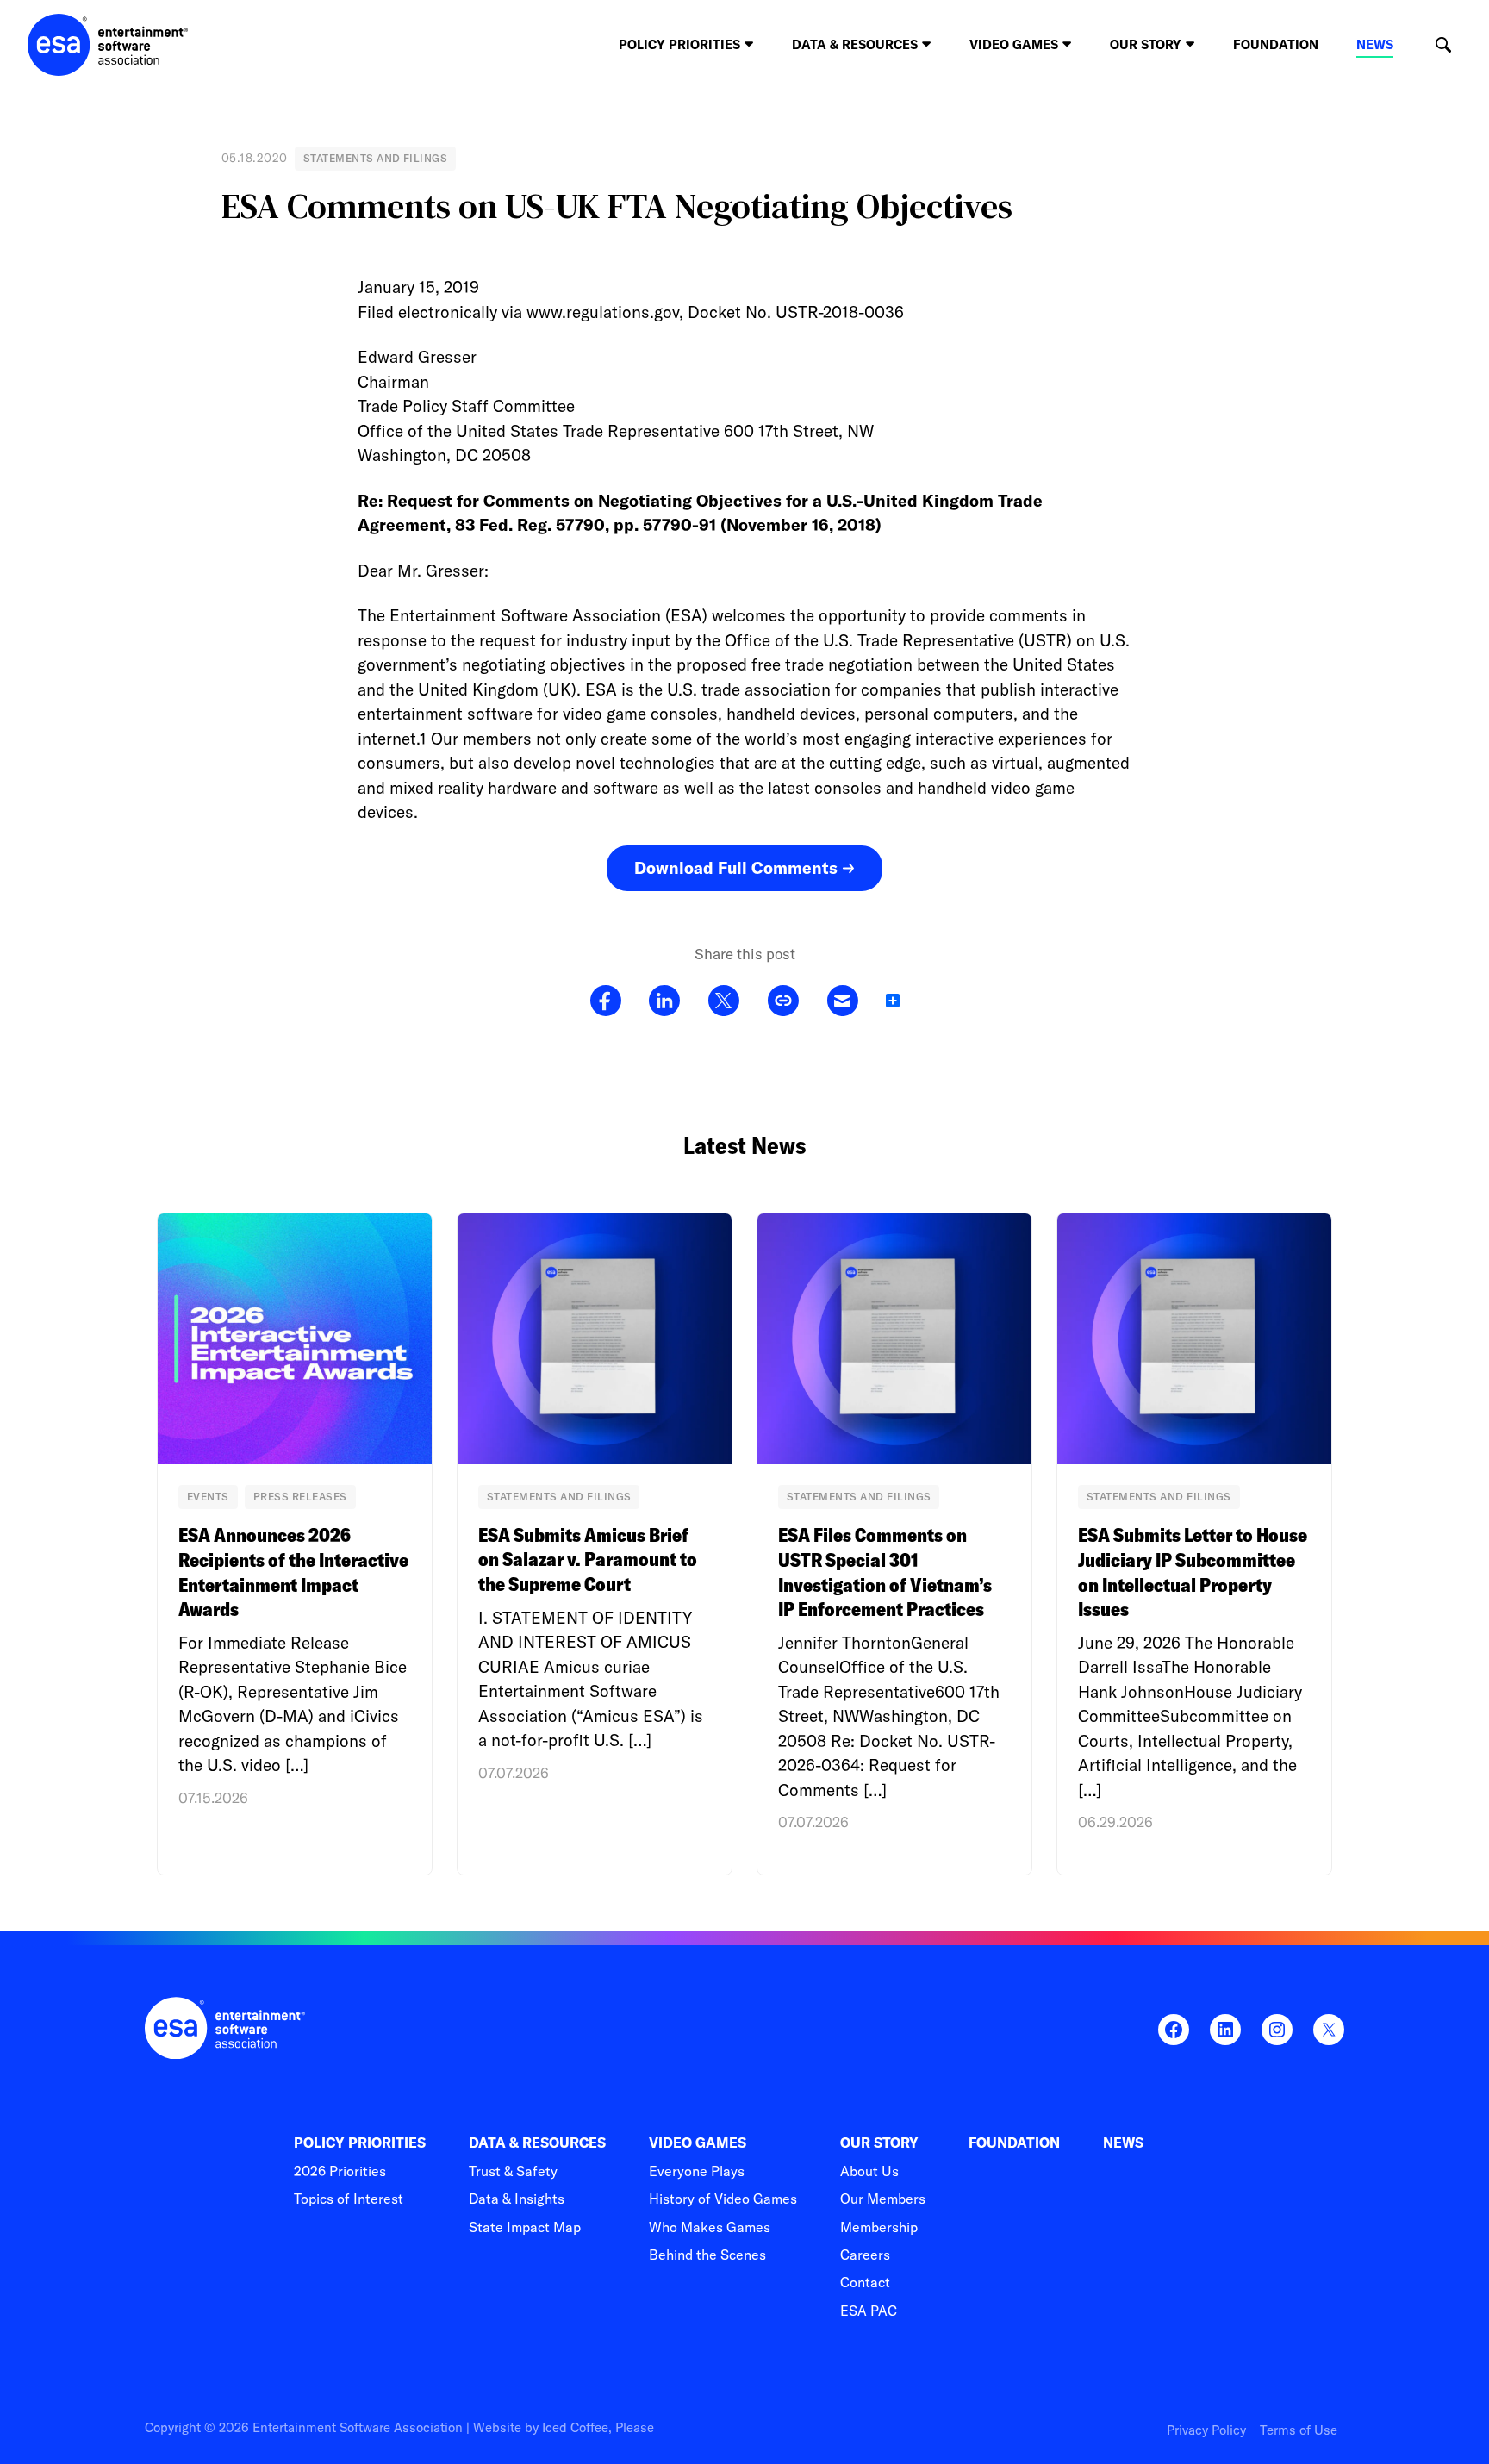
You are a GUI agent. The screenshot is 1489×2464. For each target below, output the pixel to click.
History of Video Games (723, 2199)
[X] (723, 1001)
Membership (879, 2227)
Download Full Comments (736, 868)
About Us (869, 2171)
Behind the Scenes (707, 2255)
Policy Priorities (360, 2143)
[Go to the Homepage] (108, 45)
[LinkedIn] (664, 1001)
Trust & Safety (513, 2171)
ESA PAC (869, 2311)
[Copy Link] (783, 1001)
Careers (865, 2255)
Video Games (698, 2143)
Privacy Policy (1206, 2430)
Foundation (1276, 44)
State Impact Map (525, 2227)
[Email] (842, 1001)
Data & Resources (537, 2143)
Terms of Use (1299, 2430)
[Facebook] (606, 1001)
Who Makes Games (710, 2227)
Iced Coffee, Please (598, 2427)
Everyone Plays (697, 2171)
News (1375, 44)
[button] (1443, 45)
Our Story (879, 2143)
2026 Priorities (340, 2171)
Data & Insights (517, 2199)
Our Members (883, 2199)
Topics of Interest (349, 2199)
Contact (865, 2282)
